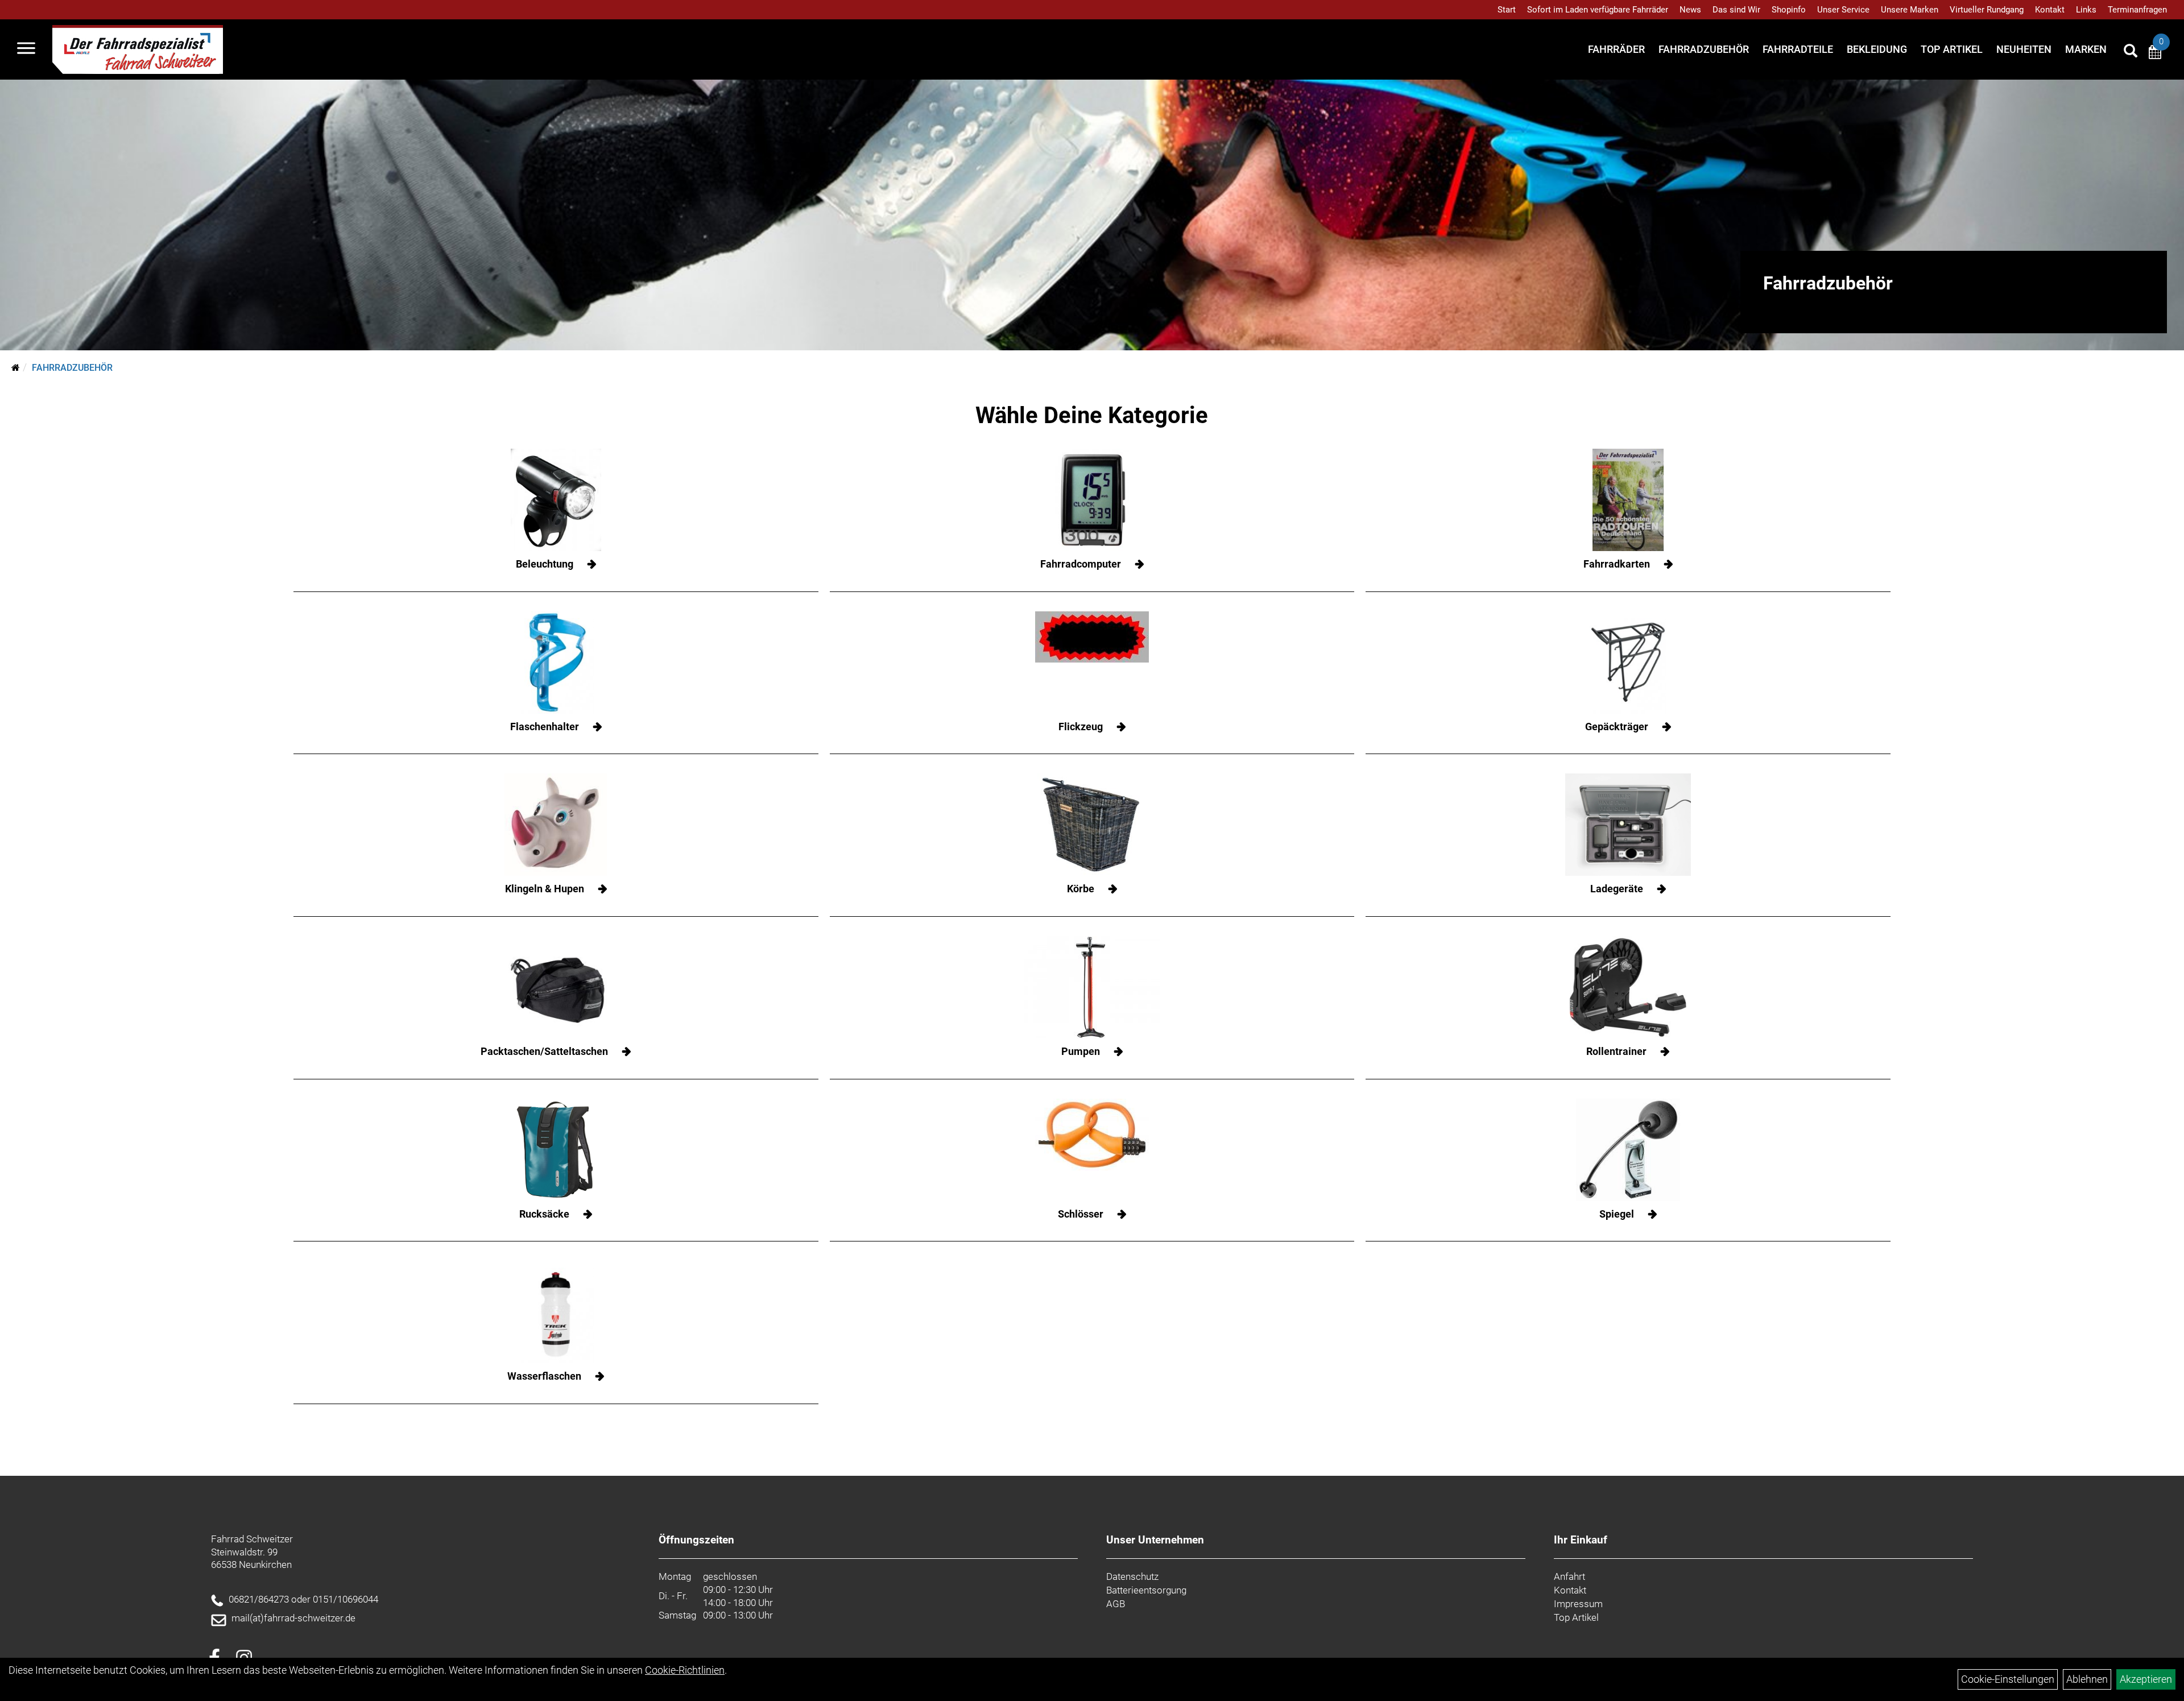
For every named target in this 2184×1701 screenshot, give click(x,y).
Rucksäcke (544, 1214)
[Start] (16, 368)
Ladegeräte (1617, 889)
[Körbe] (1092, 825)
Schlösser (1081, 1214)
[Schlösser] (1092, 1135)
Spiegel (1617, 1214)
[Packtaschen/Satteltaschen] (556, 987)
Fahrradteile (1798, 49)
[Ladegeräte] (1628, 825)
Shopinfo (1789, 10)
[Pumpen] (1092, 987)
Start (1507, 10)
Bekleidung (1877, 49)
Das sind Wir (1736, 10)
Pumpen (1081, 1051)
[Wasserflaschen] (556, 1312)
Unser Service (1843, 10)
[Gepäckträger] (1628, 663)
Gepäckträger (1617, 727)
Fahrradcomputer (1081, 564)
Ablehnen (2087, 1679)
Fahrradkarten (1617, 564)
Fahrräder (1616, 49)
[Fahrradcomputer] (1092, 500)
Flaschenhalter (545, 727)
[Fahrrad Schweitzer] (138, 49)
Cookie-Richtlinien (685, 1670)
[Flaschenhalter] (556, 663)
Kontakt (2050, 10)
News (1690, 10)
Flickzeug (1081, 727)
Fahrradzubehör (1704, 49)
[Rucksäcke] (556, 1150)
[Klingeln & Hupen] (556, 825)
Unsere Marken (1910, 10)
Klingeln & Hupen (545, 889)
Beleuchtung (545, 564)
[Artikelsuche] (2131, 52)
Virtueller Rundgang (1987, 10)
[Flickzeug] (1092, 637)
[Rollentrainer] (1628, 987)
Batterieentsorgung (1146, 1590)
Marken (2086, 49)
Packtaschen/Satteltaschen (544, 1051)
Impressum (1578, 1604)
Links (2086, 10)
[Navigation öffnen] (26, 49)
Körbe (1081, 889)
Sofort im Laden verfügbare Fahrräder (1598, 10)
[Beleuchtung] (556, 500)
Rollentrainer (1616, 1051)
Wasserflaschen (544, 1376)
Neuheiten (2024, 49)
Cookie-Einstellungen (2008, 1679)
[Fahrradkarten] (1628, 500)
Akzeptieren (2146, 1679)
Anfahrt (1569, 1576)
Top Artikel (1952, 49)
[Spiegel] (1628, 1150)
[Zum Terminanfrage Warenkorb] (2155, 54)
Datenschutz (1132, 1576)
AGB (1116, 1604)
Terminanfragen (2137, 10)
